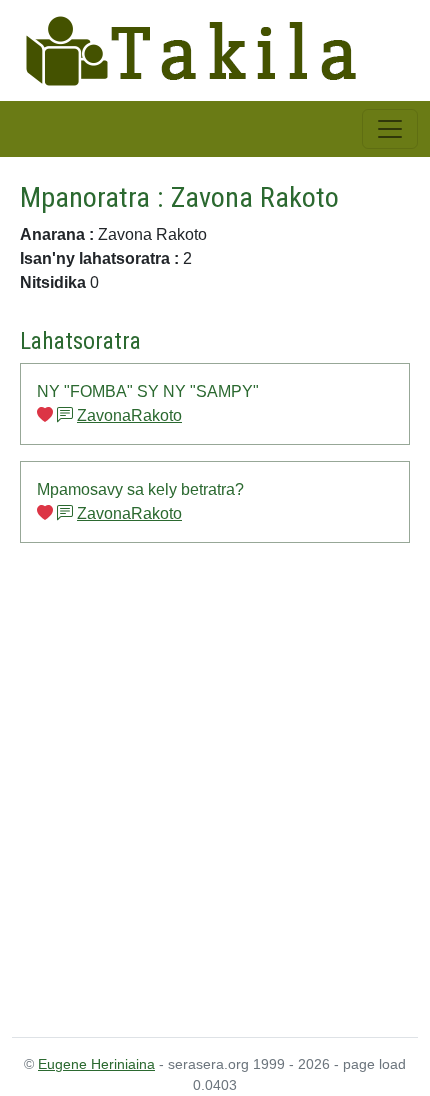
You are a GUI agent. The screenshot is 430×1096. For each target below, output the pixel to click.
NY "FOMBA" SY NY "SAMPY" (148, 391)
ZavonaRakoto (129, 415)
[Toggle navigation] (390, 129)
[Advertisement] (215, 790)
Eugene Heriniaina (96, 1064)
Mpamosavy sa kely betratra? (140, 489)
